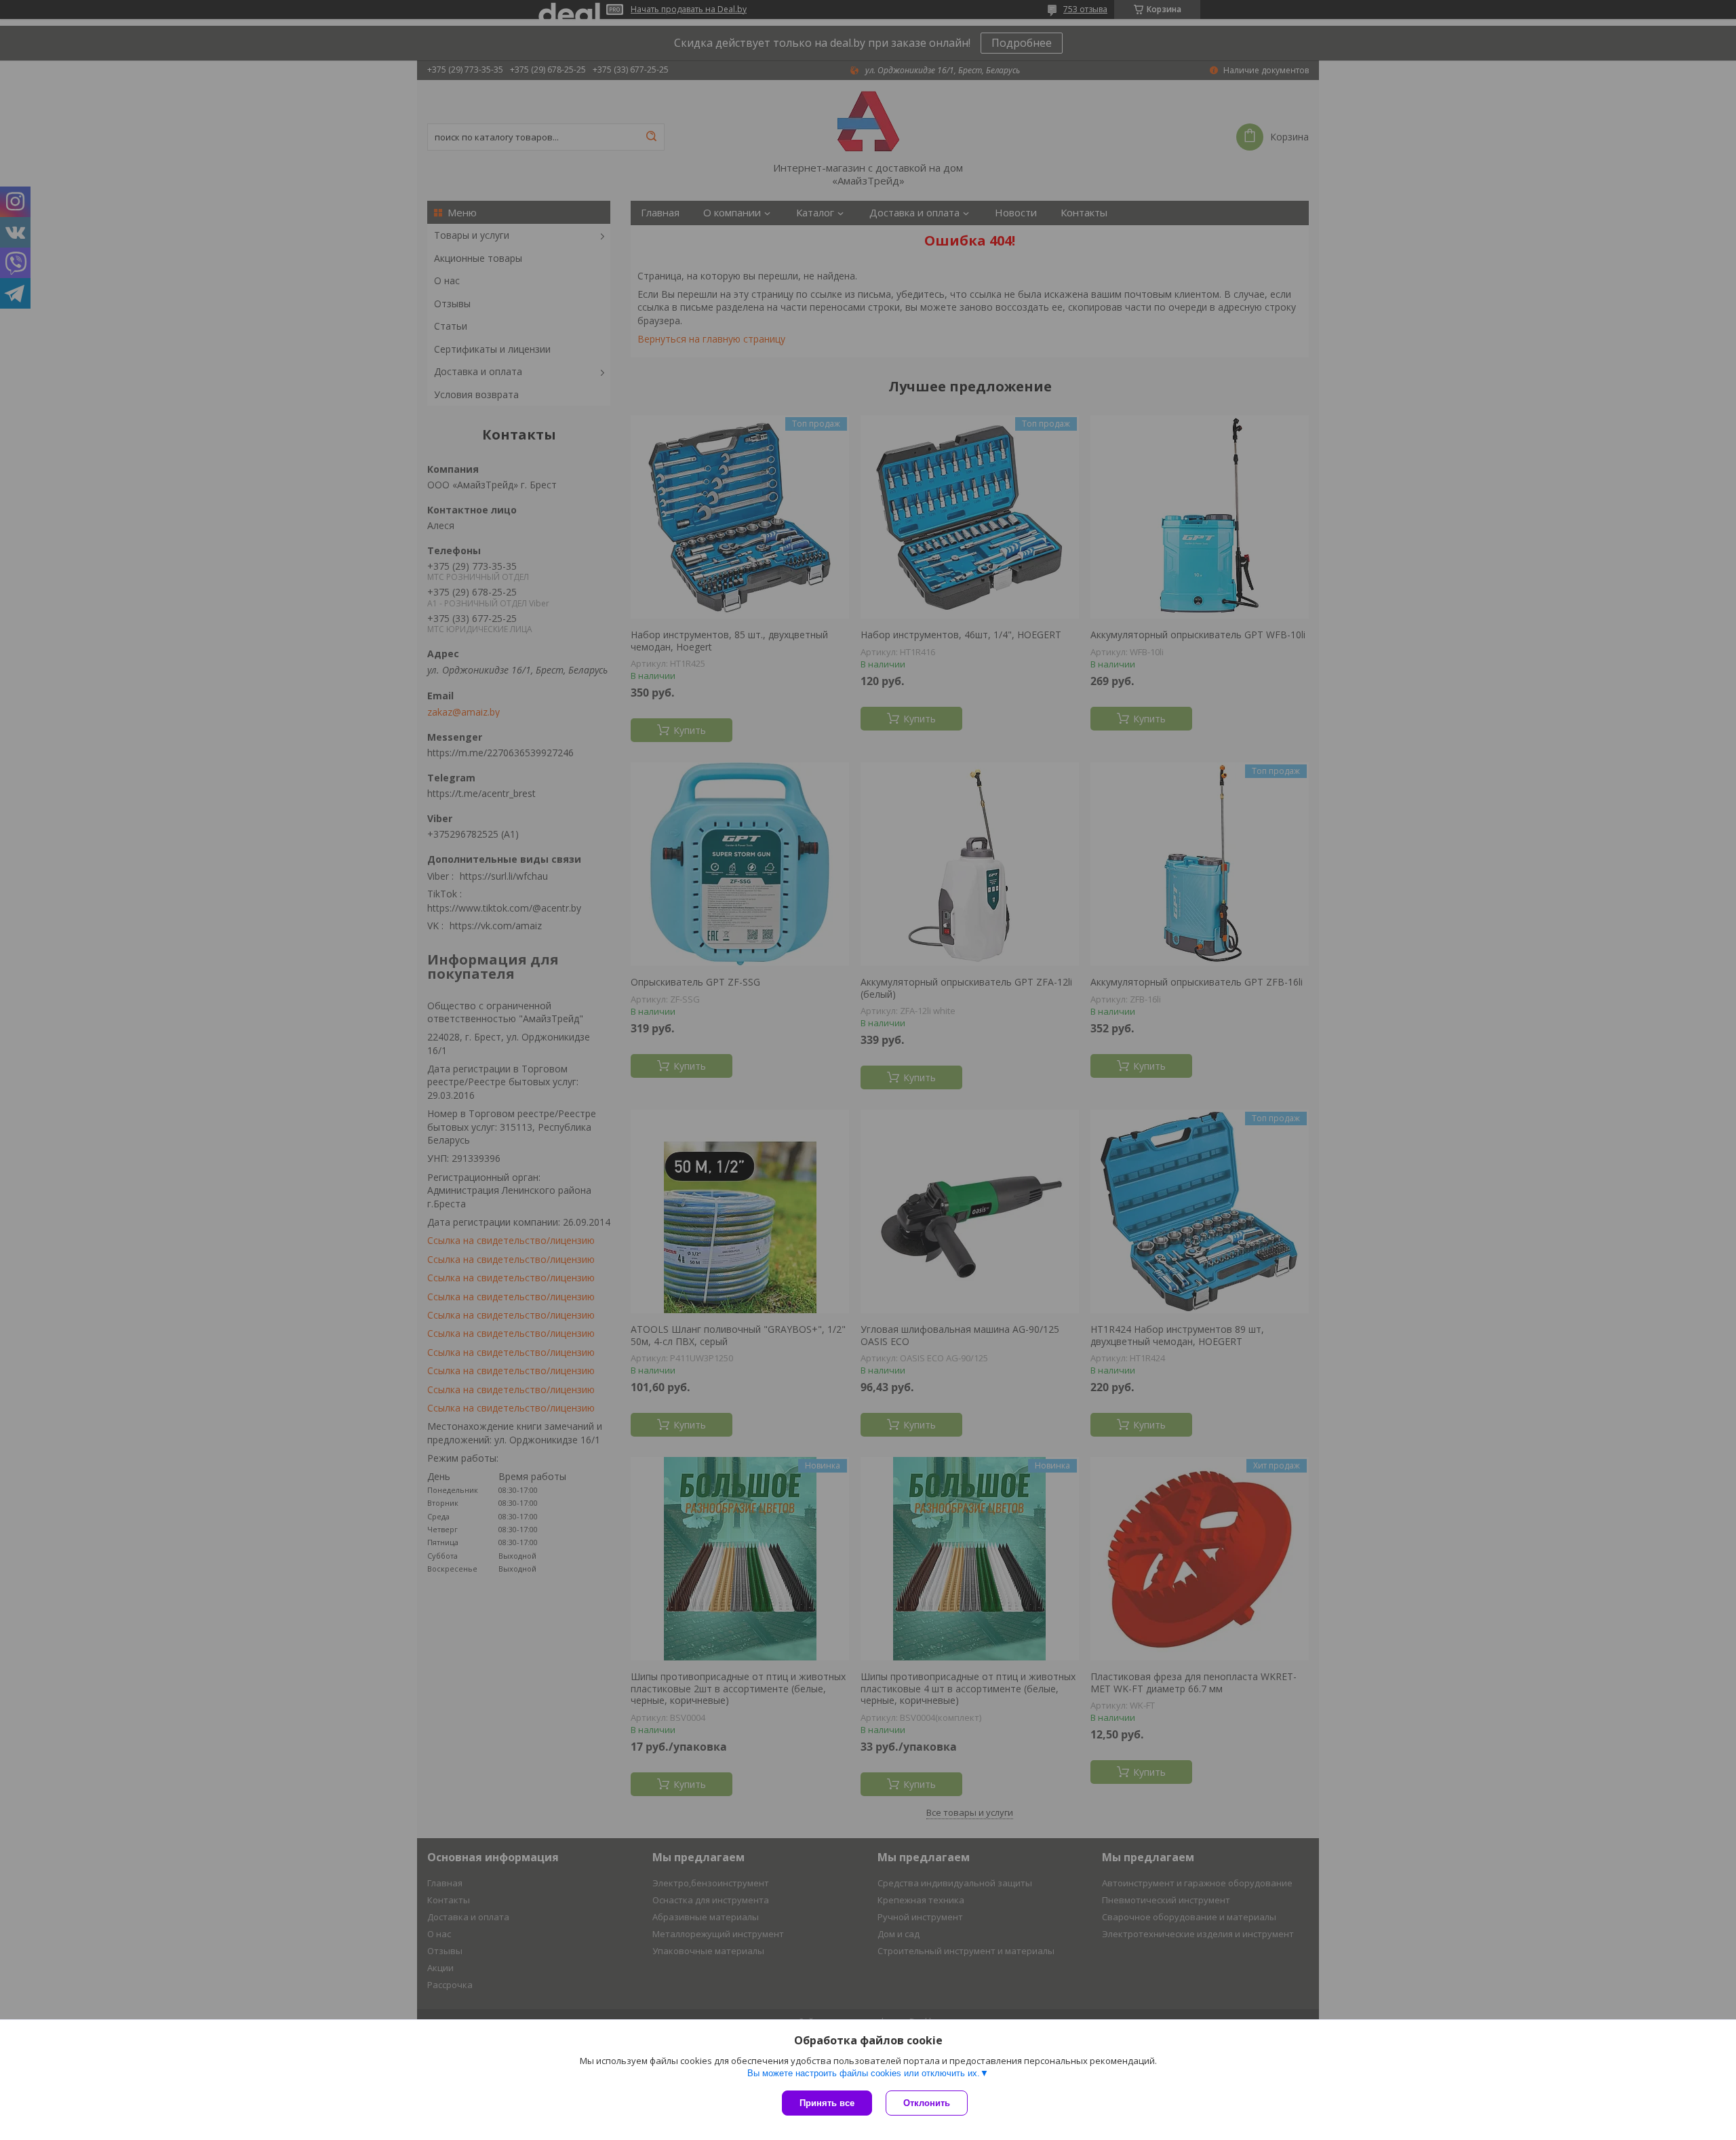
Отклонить (927, 2103)
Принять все (827, 2103)
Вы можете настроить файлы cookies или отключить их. (864, 2073)
